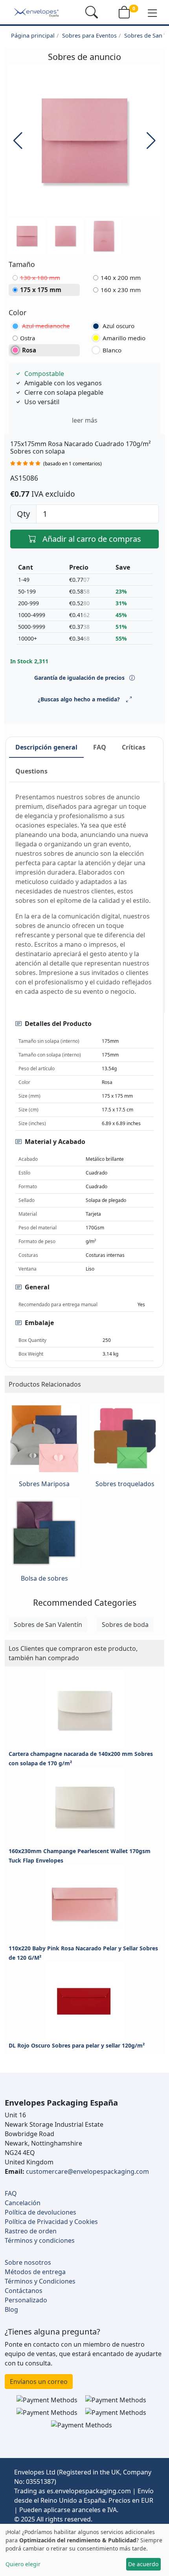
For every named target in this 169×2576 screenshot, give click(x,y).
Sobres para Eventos (89, 35)
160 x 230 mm (121, 290)
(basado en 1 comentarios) (73, 464)
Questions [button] (31, 771)
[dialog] (84, 2550)
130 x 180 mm (40, 278)
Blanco (112, 350)
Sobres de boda (125, 1625)
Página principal (33, 35)
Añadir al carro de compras (92, 539)
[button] (152, 13)
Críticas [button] (134, 747)
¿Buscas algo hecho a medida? (79, 699)
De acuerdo (143, 2564)
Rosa (29, 350)
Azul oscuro (118, 326)
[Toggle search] (92, 12)
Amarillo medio (124, 338)
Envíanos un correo (39, 2382)
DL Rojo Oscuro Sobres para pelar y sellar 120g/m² (77, 2045)
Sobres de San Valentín (48, 1625)
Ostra (28, 338)
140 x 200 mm (121, 278)
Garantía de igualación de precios (80, 678)
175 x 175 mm (41, 290)
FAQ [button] (100, 747)
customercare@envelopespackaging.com (87, 2171)
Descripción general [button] (46, 747)
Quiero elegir (23, 2564)
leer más (85, 420)
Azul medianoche (46, 326)
